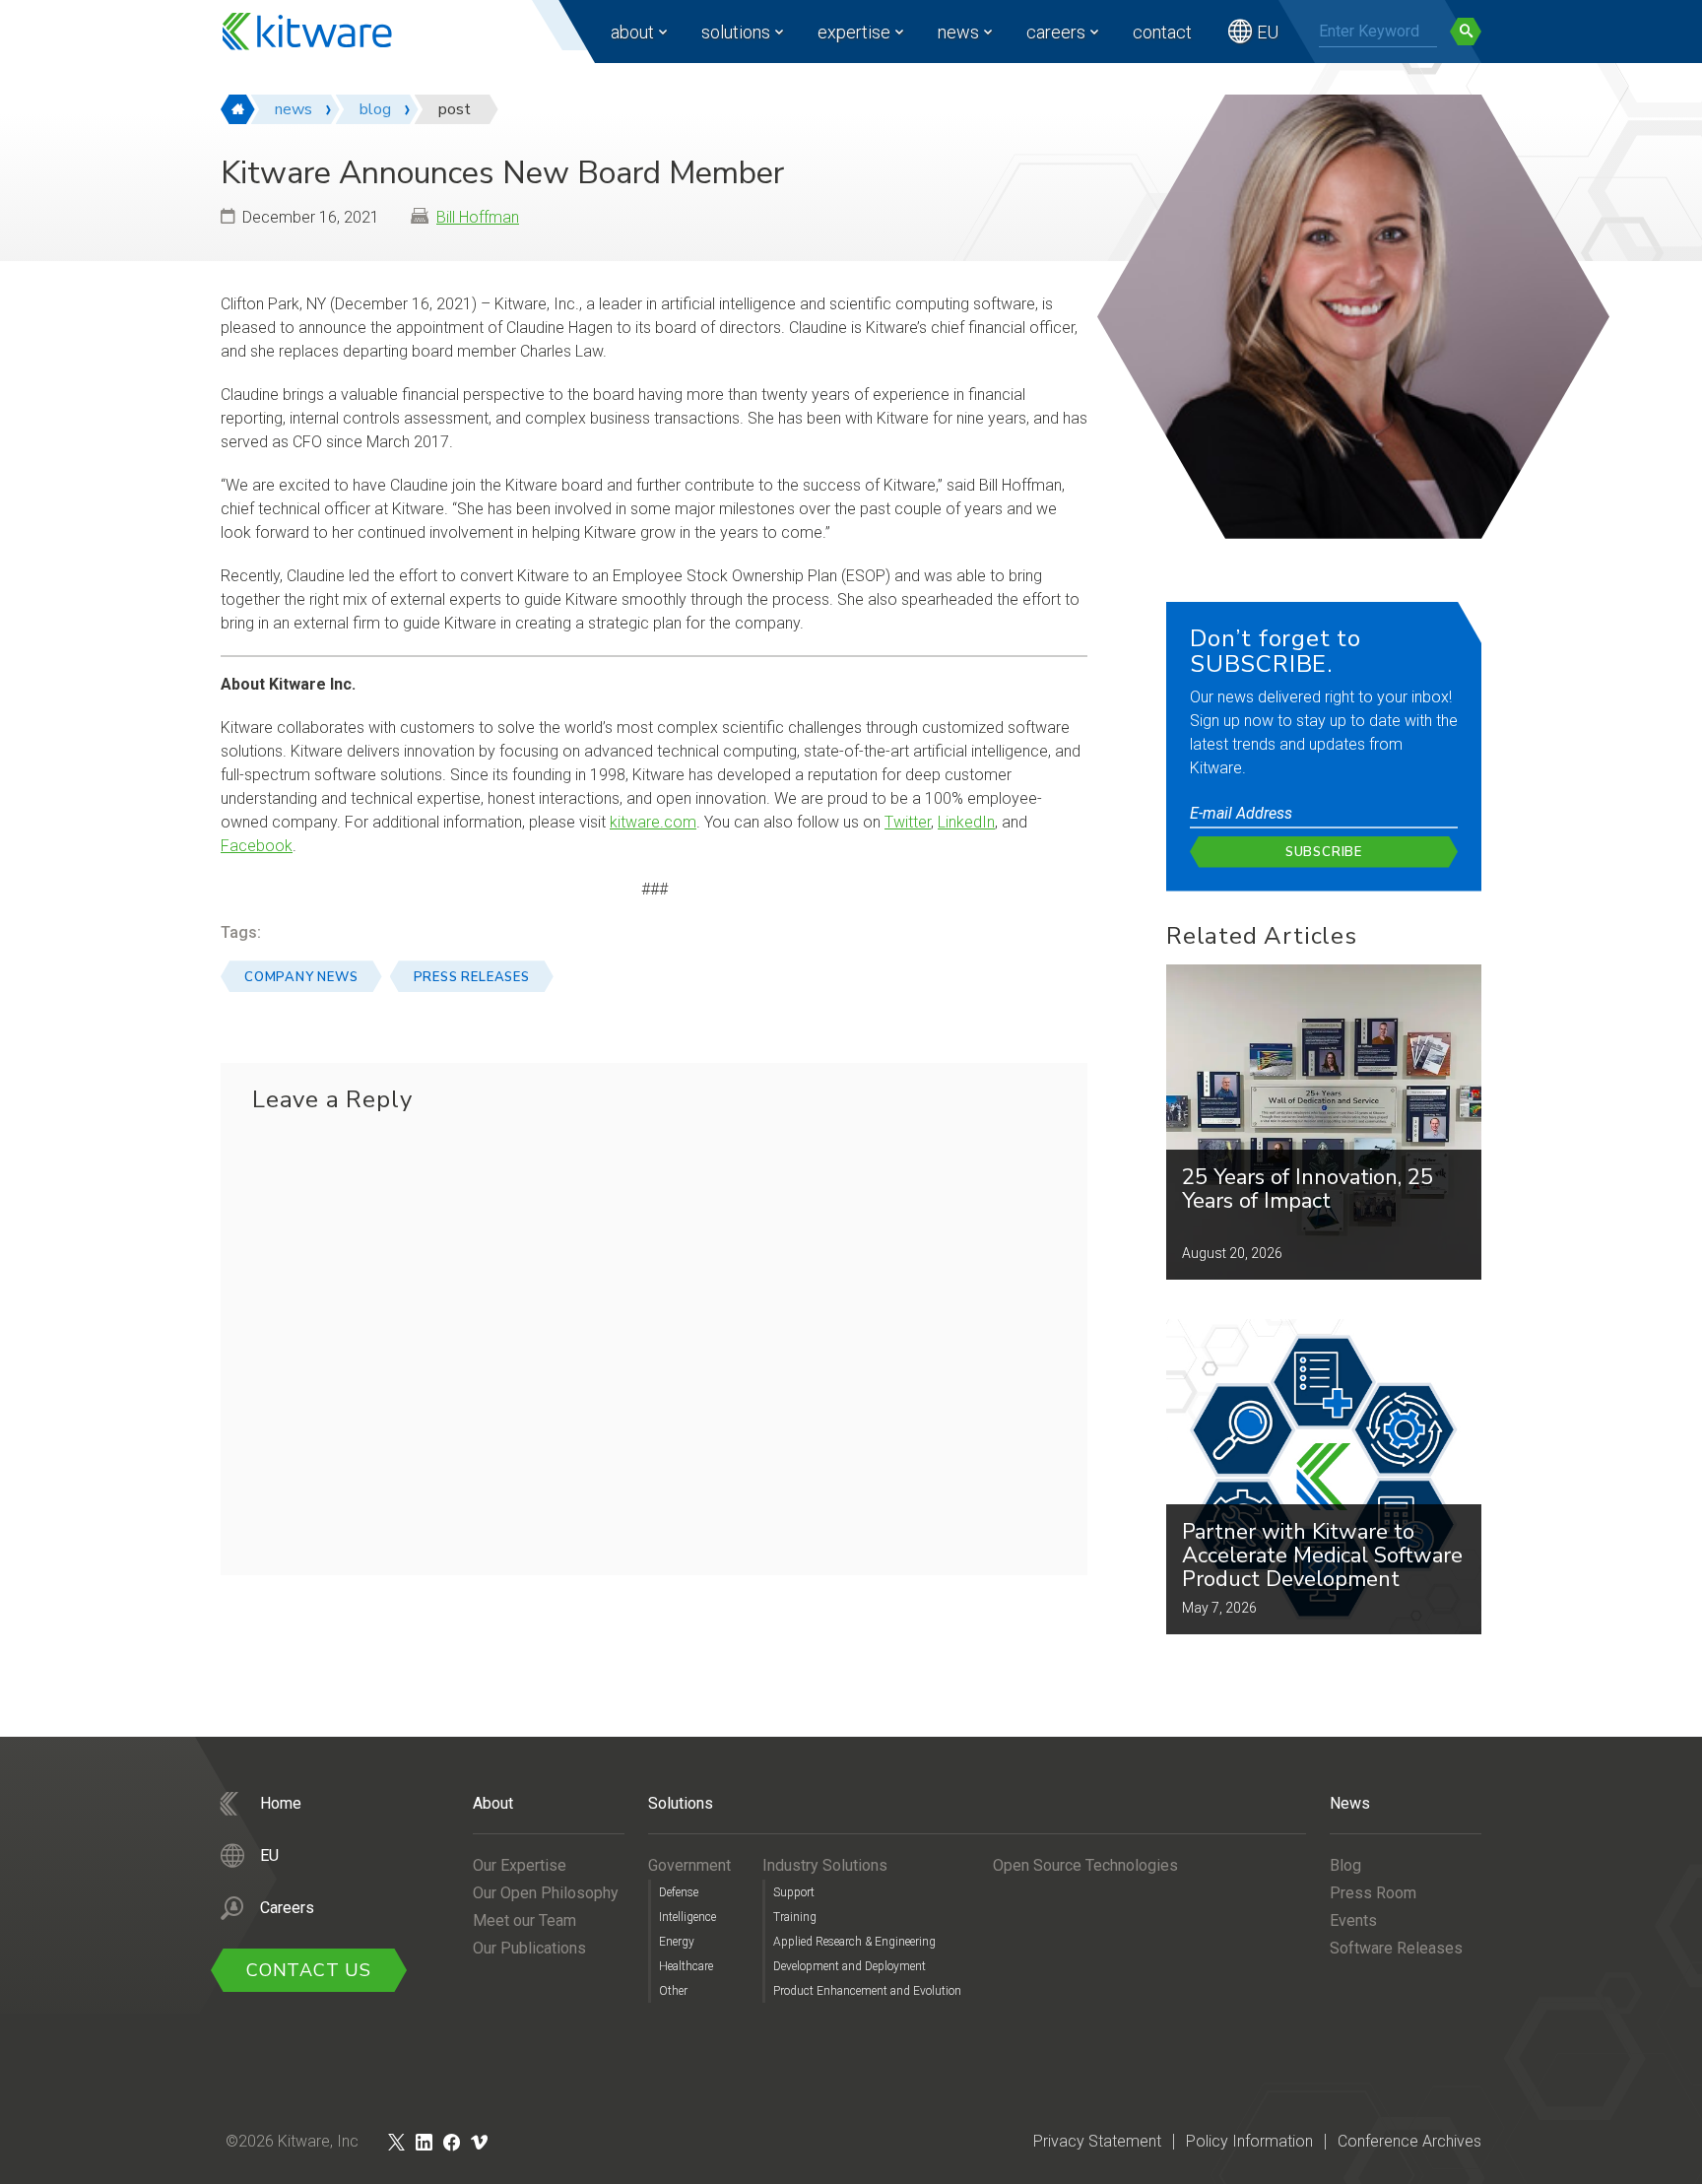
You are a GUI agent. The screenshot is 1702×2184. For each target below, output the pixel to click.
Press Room (1373, 1893)
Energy (677, 1942)
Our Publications (529, 1948)
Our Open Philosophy (546, 1893)
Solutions (736, 32)
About (632, 32)
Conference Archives (1409, 2141)
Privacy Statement (1097, 2141)
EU (1268, 32)
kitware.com (653, 822)
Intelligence (687, 1917)
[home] (238, 109)
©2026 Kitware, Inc (292, 2141)
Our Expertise (520, 1865)
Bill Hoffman (478, 217)
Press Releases (472, 977)
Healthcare (686, 1966)
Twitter (908, 822)
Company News (301, 977)
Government (689, 1865)
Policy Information (1249, 2141)
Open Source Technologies (1085, 1865)
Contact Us (309, 1970)
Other (673, 1991)
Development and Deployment (850, 1966)
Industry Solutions (825, 1865)
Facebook (257, 846)
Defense (679, 1892)
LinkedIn (966, 822)
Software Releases (1396, 1948)
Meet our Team (524, 1920)
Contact (1162, 32)
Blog (1345, 1865)
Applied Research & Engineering (854, 1942)
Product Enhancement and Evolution (867, 1991)
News (958, 32)
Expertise (854, 32)
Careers (1056, 32)
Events (1353, 1920)
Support (794, 1892)
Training (795, 1917)
